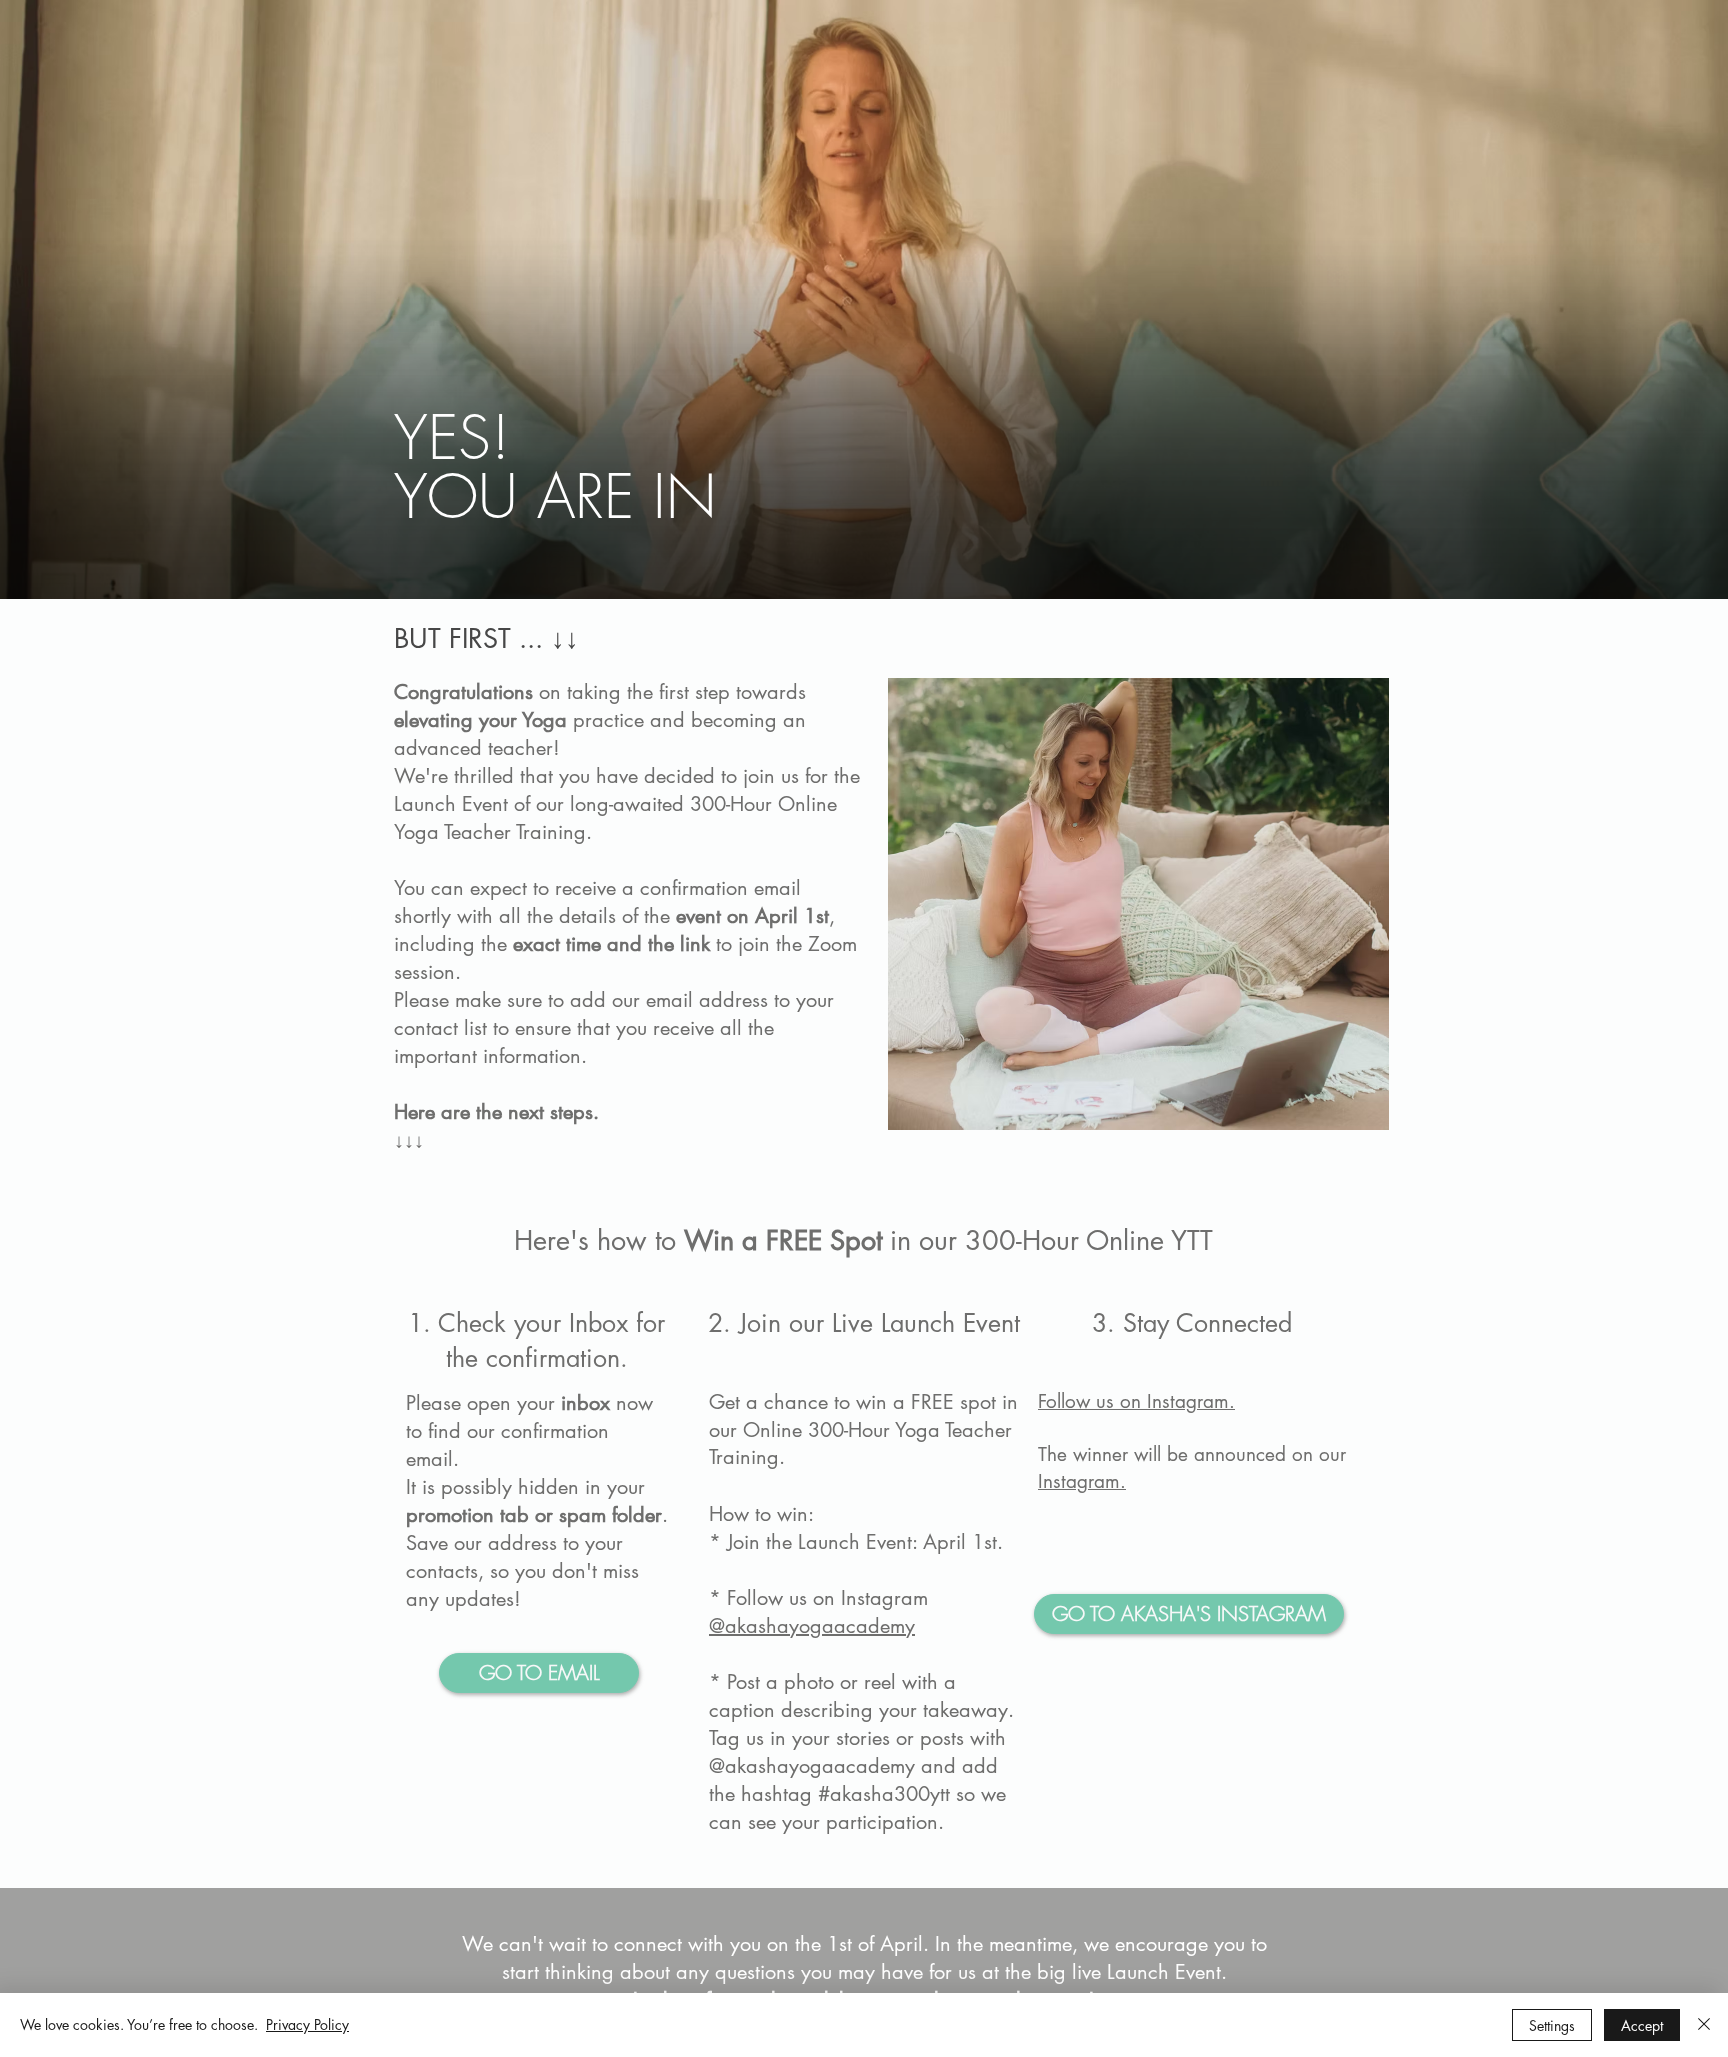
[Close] (1704, 2025)
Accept (1642, 2025)
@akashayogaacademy (812, 1626)
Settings (1552, 2025)
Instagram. (1082, 1481)
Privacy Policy (307, 2024)
